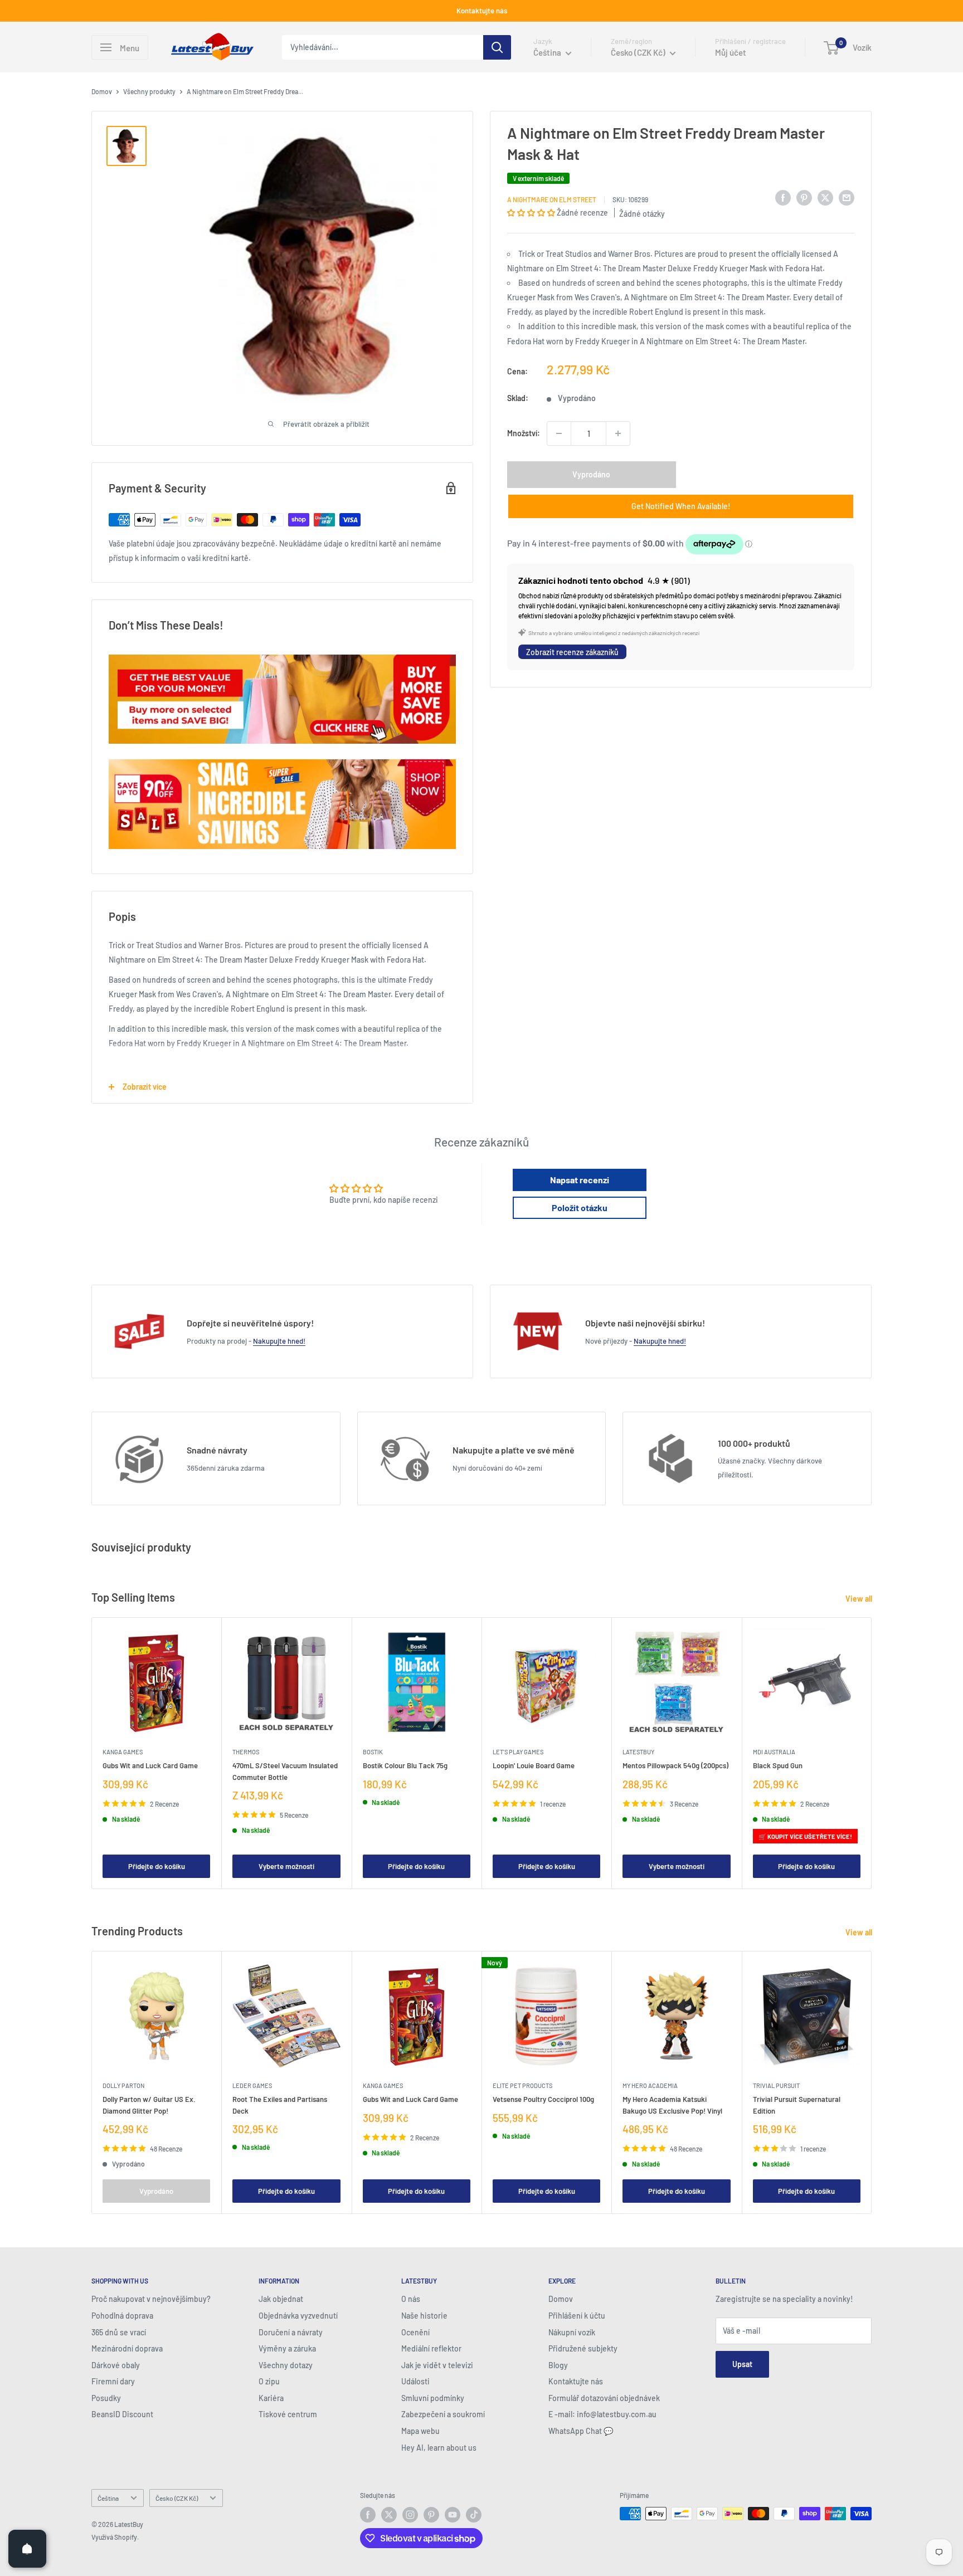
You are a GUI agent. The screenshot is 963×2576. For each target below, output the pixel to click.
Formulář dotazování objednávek (604, 2398)
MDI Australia (774, 1752)
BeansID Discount (122, 2414)
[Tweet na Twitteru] (825, 198)
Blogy (558, 2365)
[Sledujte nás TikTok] (474, 2515)
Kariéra (271, 2398)
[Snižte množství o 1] (559, 433)
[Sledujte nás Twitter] (389, 2515)
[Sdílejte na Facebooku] (783, 198)
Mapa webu (420, 2431)
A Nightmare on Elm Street (552, 199)
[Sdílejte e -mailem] (847, 198)
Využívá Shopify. (115, 2537)
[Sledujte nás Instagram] (410, 2515)
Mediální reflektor (431, 2348)
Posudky (106, 2398)
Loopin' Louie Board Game (534, 1766)
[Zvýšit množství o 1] (618, 433)
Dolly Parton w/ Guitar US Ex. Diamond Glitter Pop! (149, 2105)
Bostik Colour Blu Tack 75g (405, 1766)
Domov (102, 91)
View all (860, 1599)
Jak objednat (281, 2299)
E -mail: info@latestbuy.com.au (602, 2414)
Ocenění (415, 2332)
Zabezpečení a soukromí (443, 2414)
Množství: (524, 433)
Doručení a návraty (291, 2332)
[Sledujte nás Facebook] (368, 2515)
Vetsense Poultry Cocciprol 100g (543, 2099)
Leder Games (252, 2085)
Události (415, 2381)
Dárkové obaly (116, 2365)
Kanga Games (123, 1752)
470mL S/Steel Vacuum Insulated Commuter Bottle (285, 1772)
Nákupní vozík (572, 2332)
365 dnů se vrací (119, 2332)
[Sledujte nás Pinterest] (431, 2515)
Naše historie (424, 2316)
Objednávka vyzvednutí (298, 2316)
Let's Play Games (518, 1752)
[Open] (27, 2549)
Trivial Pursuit (776, 2085)
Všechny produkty (149, 91)
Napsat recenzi (580, 1180)
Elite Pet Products (522, 2085)
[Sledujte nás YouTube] (453, 2515)
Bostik (373, 1752)
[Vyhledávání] (497, 47)
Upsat (742, 2364)
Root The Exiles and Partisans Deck (280, 2105)
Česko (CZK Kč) (177, 2498)
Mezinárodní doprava (127, 2348)
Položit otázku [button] (580, 1207)
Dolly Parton (123, 2085)
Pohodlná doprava (122, 2316)
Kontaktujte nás (482, 11)
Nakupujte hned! (279, 1341)
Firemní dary (113, 2381)
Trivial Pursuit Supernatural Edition (797, 2105)
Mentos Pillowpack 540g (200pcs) (675, 1766)
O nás (411, 2299)
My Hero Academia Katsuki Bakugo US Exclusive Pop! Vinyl (672, 2105)
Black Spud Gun (778, 1766)
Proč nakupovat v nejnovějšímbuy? (151, 2299)
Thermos (246, 1752)
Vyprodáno (591, 474)
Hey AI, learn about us (439, 2448)
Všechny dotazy (286, 2365)
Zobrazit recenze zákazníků (572, 652)
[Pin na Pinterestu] (804, 198)
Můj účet (731, 52)
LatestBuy (638, 1752)
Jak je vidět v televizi (437, 2365)
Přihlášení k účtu (577, 2316)
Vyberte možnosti (286, 1866)
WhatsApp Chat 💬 (581, 2431)
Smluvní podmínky (433, 2398)
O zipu (269, 2381)
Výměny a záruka (287, 2348)
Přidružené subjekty (583, 2348)
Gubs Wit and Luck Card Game (150, 1766)
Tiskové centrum (288, 2414)
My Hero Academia (650, 2085)
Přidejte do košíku (157, 1866)
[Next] (872, 1753)
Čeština (108, 2498)
